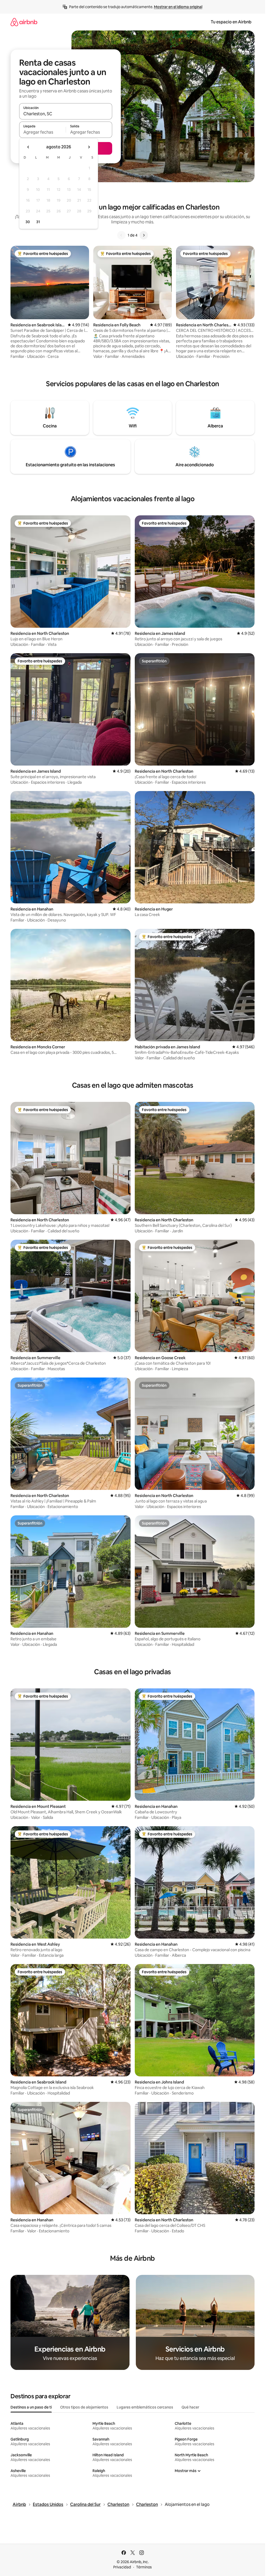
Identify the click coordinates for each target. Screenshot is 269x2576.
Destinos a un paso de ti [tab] (31, 2407)
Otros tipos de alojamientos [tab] (84, 2407)
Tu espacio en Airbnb (231, 22)
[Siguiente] (144, 235)
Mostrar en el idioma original (178, 7)
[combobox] (66, 114)
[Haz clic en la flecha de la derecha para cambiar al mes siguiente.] (89, 147)
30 (28, 222)
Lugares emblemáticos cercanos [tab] (145, 2407)
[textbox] (42, 132)
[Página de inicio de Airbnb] (24, 22)
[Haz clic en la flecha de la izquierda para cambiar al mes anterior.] (28, 147)
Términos (144, 2567)
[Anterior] (121, 235)
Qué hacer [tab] (190, 2407)
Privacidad (122, 2567)
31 (38, 222)
